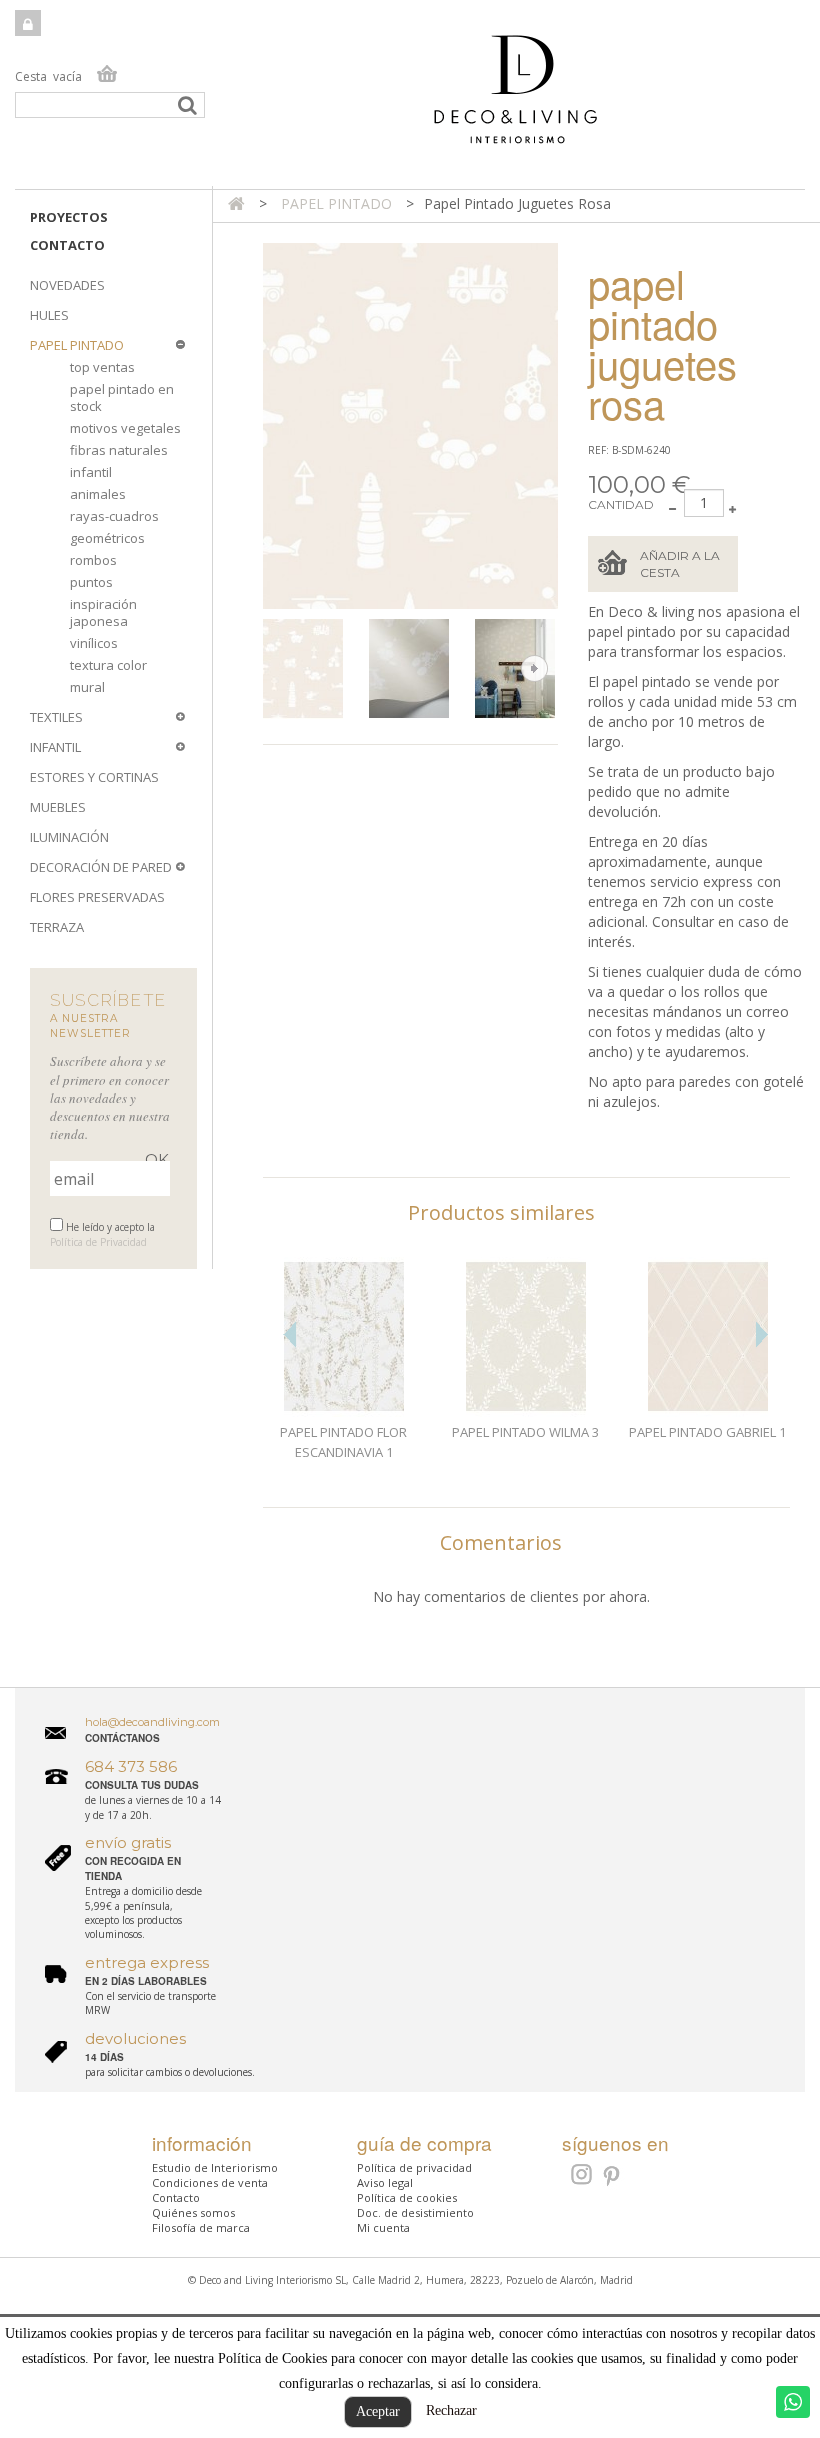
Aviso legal (385, 2182)
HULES (49, 315)
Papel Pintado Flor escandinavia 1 (343, 1442)
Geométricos (107, 538)
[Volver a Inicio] (236, 203)
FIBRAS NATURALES (119, 450)
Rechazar (451, 2410)
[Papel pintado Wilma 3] (526, 1337)
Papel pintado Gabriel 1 (707, 1432)
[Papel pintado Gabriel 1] (708, 1337)
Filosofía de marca (201, 2227)
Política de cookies (407, 2197)
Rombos (93, 560)
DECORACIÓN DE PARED (101, 867)
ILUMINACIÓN (69, 837)
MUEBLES (58, 807)
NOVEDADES (67, 285)
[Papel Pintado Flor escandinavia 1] (344, 1337)
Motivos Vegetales (125, 428)
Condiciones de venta (210, 2182)
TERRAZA (57, 927)
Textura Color (108, 665)
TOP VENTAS (102, 367)
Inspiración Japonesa (103, 612)
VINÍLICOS (94, 643)
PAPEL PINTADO (77, 345)
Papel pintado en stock (122, 397)
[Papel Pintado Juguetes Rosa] (311, 669)
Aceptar (378, 2411)
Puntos (91, 582)
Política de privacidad (414, 2167)
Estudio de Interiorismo (215, 2167)
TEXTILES (56, 717)
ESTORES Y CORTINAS (94, 777)
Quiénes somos (193, 2212)
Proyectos (69, 217)
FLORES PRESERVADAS (97, 897)
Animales (98, 494)
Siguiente (534, 668)
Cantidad (621, 504)
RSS (579, 2174)
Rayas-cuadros (114, 516)
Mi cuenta (383, 2227)
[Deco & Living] (410, 99)
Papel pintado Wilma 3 (525, 1432)
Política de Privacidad (98, 1242)
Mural (87, 687)
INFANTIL (55, 747)
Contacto (67, 245)
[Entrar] (28, 23)
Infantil (91, 472)
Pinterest (612, 2177)
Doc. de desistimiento (415, 2212)
